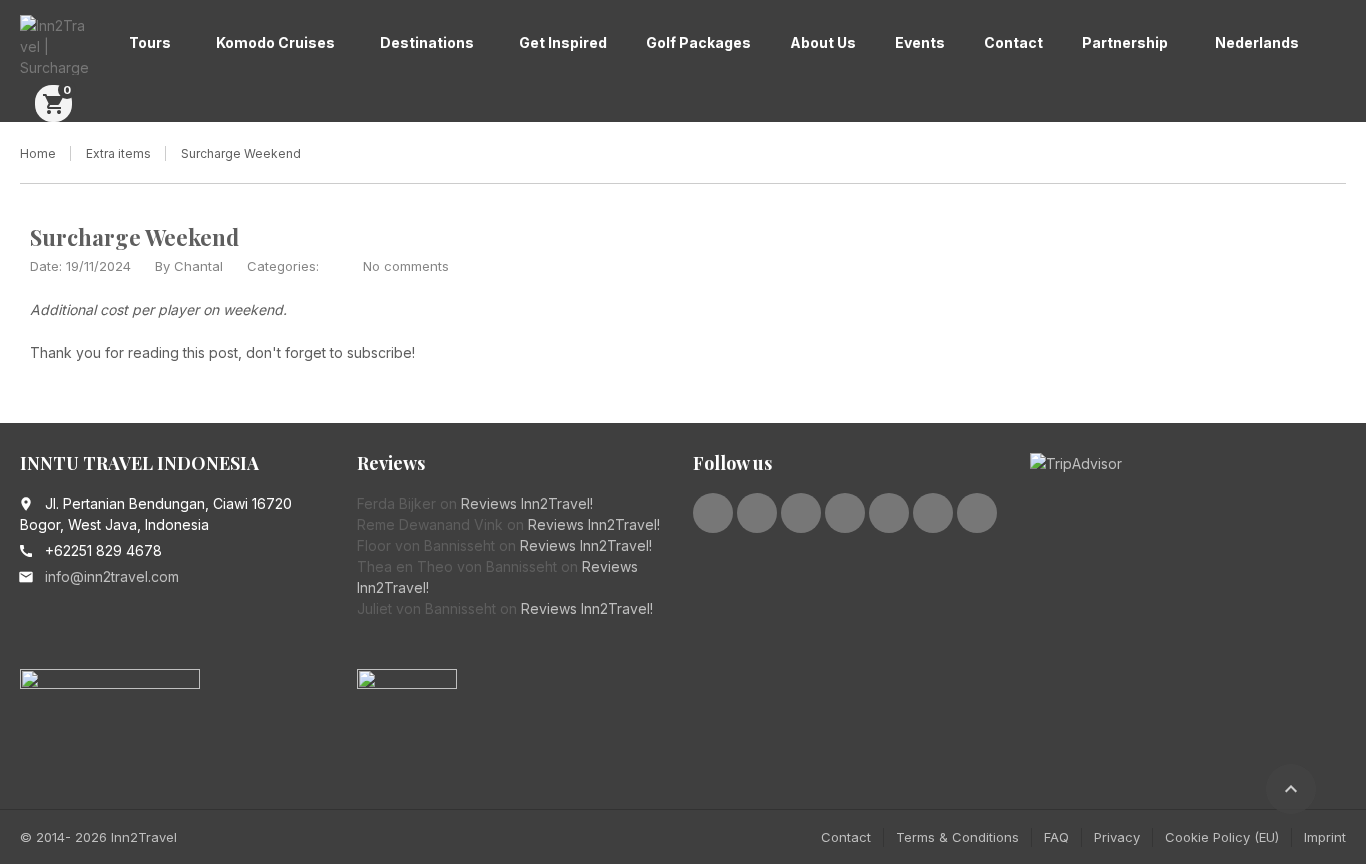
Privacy (1117, 837)
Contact (1013, 42)
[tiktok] (977, 513)
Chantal (198, 266)
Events (920, 42)
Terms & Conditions (957, 837)
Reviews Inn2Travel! (527, 503)
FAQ (1056, 837)
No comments (406, 266)
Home (38, 153)
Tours (150, 42)
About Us (823, 42)
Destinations (427, 42)
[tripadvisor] (933, 513)
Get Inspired (563, 42)
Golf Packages (698, 42)
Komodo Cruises (275, 42)
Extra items (118, 153)
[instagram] (889, 513)
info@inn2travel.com (112, 576)
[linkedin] (801, 513)
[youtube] (845, 513)
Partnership (1125, 42)
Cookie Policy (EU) (1222, 837)
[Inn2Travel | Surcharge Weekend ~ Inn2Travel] (54, 45)
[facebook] (713, 513)
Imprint (1325, 837)
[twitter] (757, 513)
